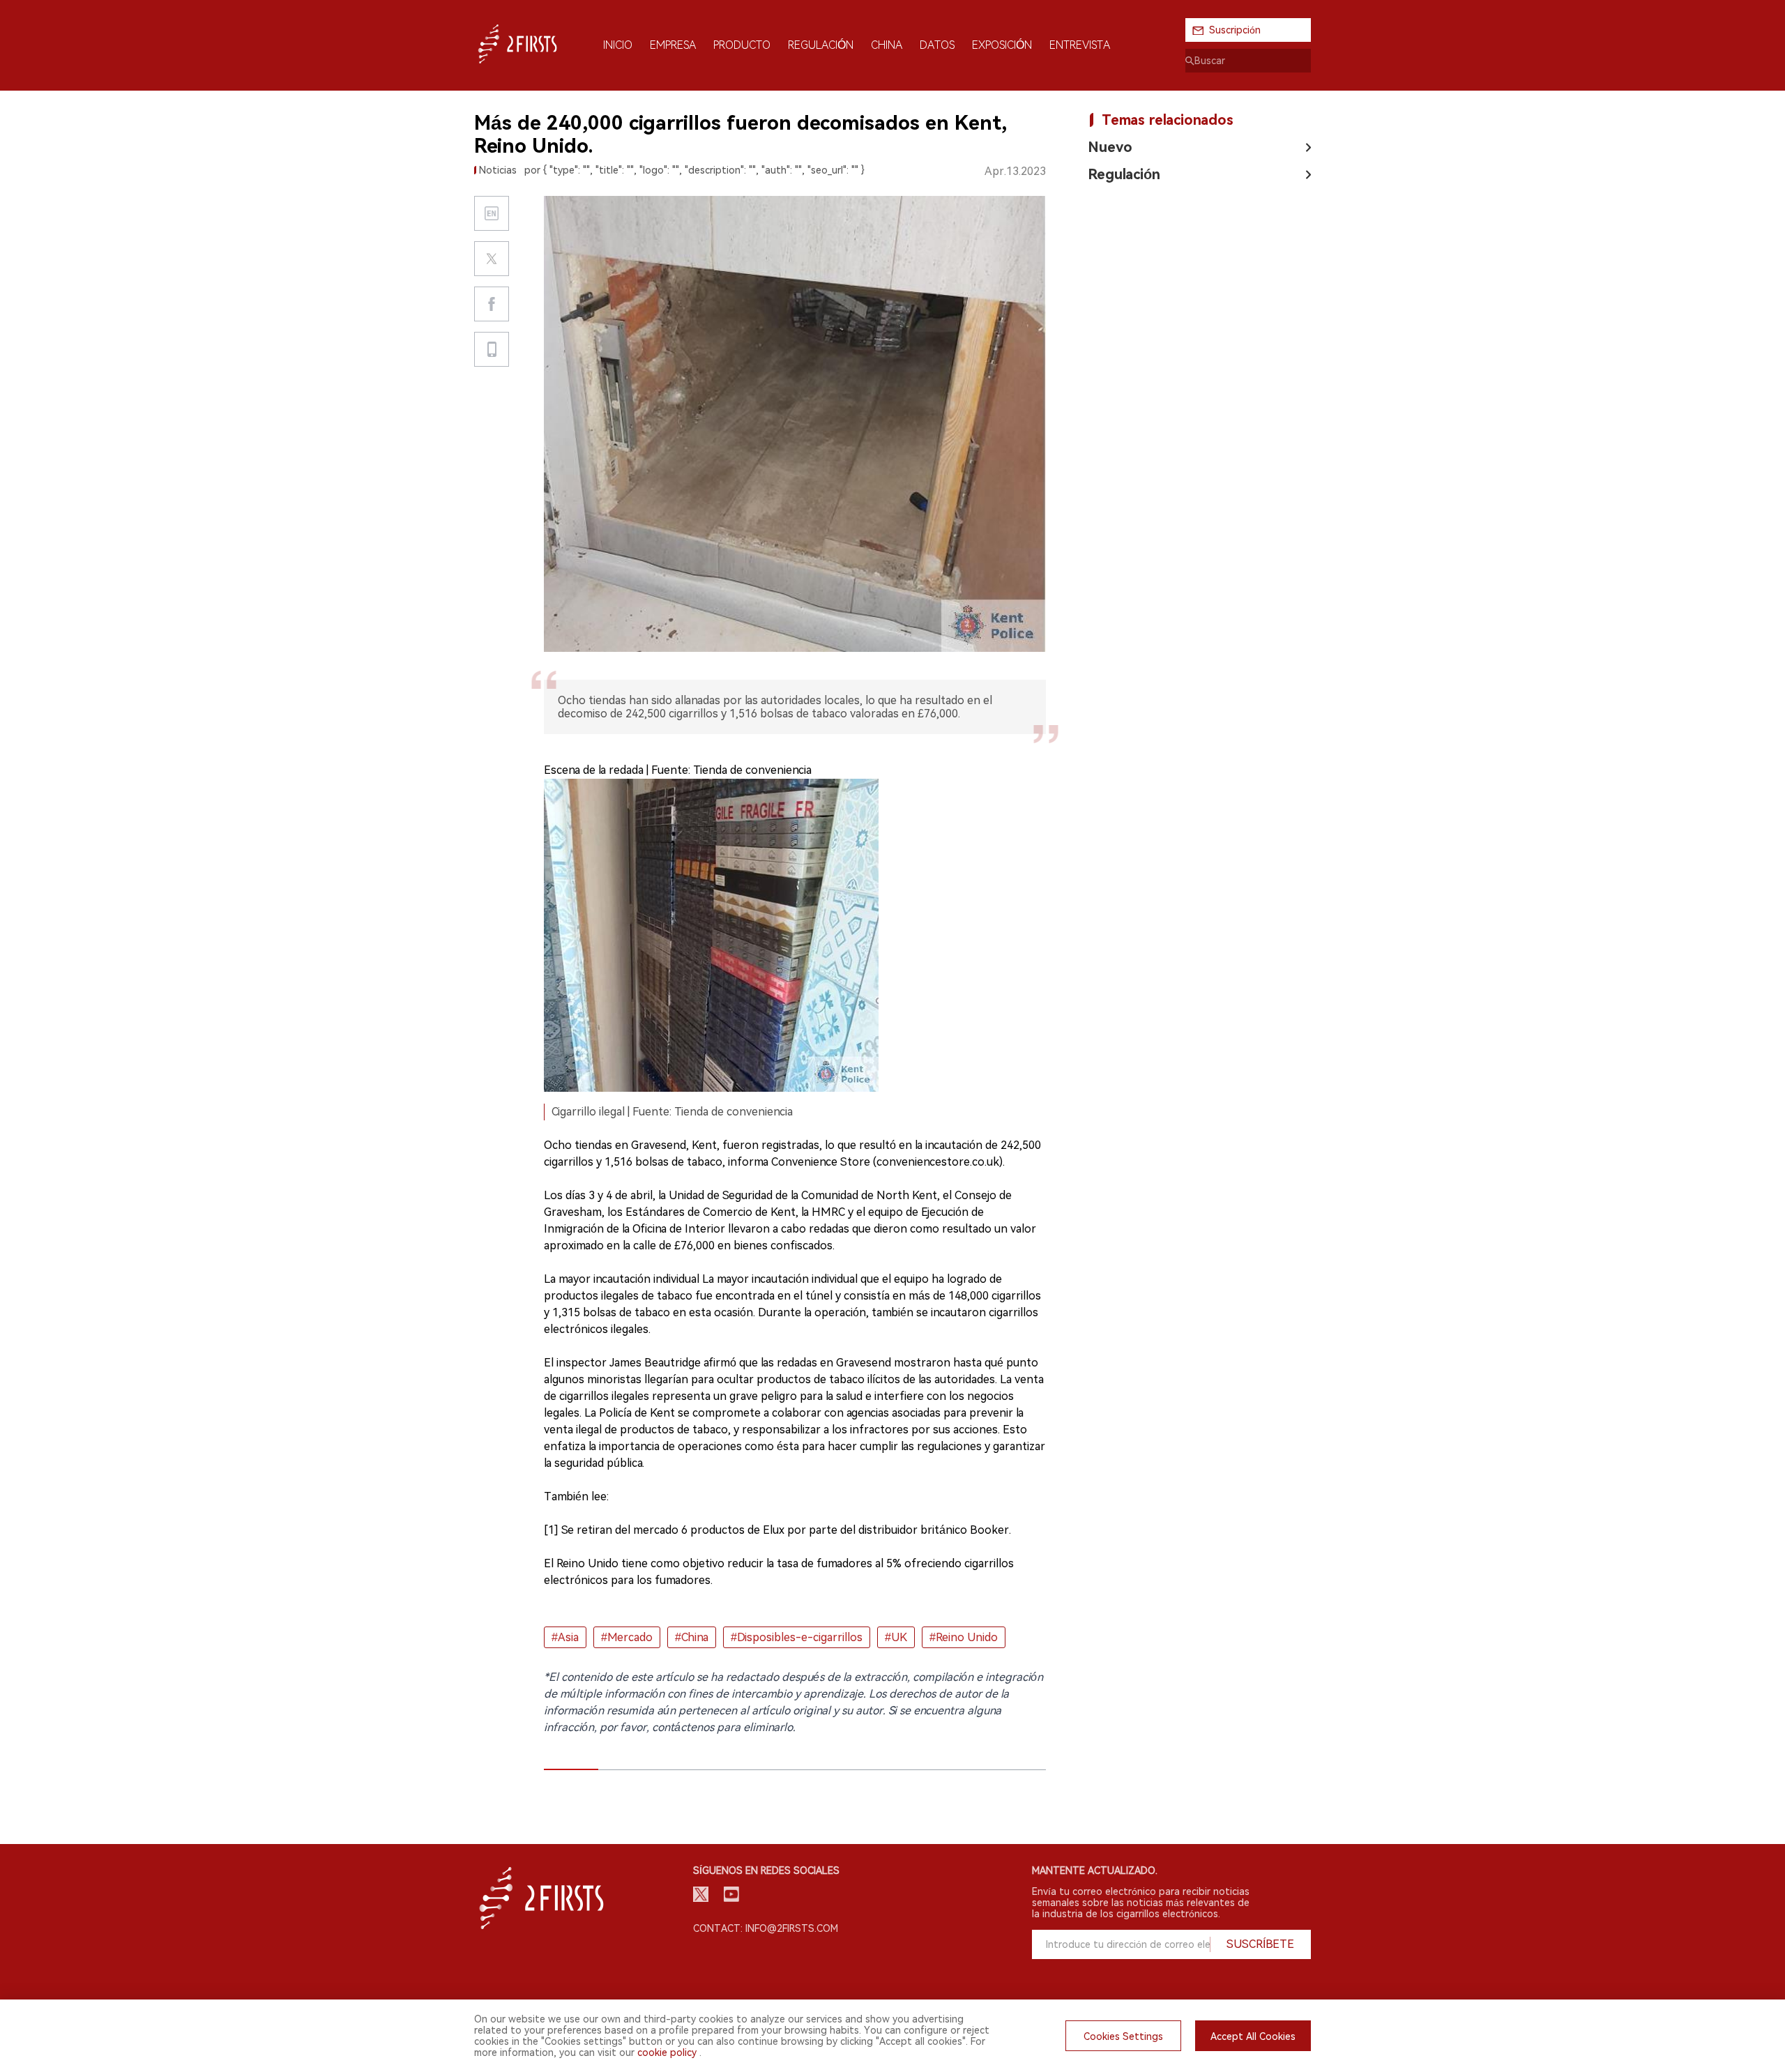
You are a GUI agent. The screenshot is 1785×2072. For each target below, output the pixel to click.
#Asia (565, 1637)
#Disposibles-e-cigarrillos (797, 1637)
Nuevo (1110, 147)
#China (692, 1637)
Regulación (1124, 174)
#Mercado (627, 1637)
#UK (896, 1637)
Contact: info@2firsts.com (766, 1928)
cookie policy (667, 2052)
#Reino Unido (964, 1637)
